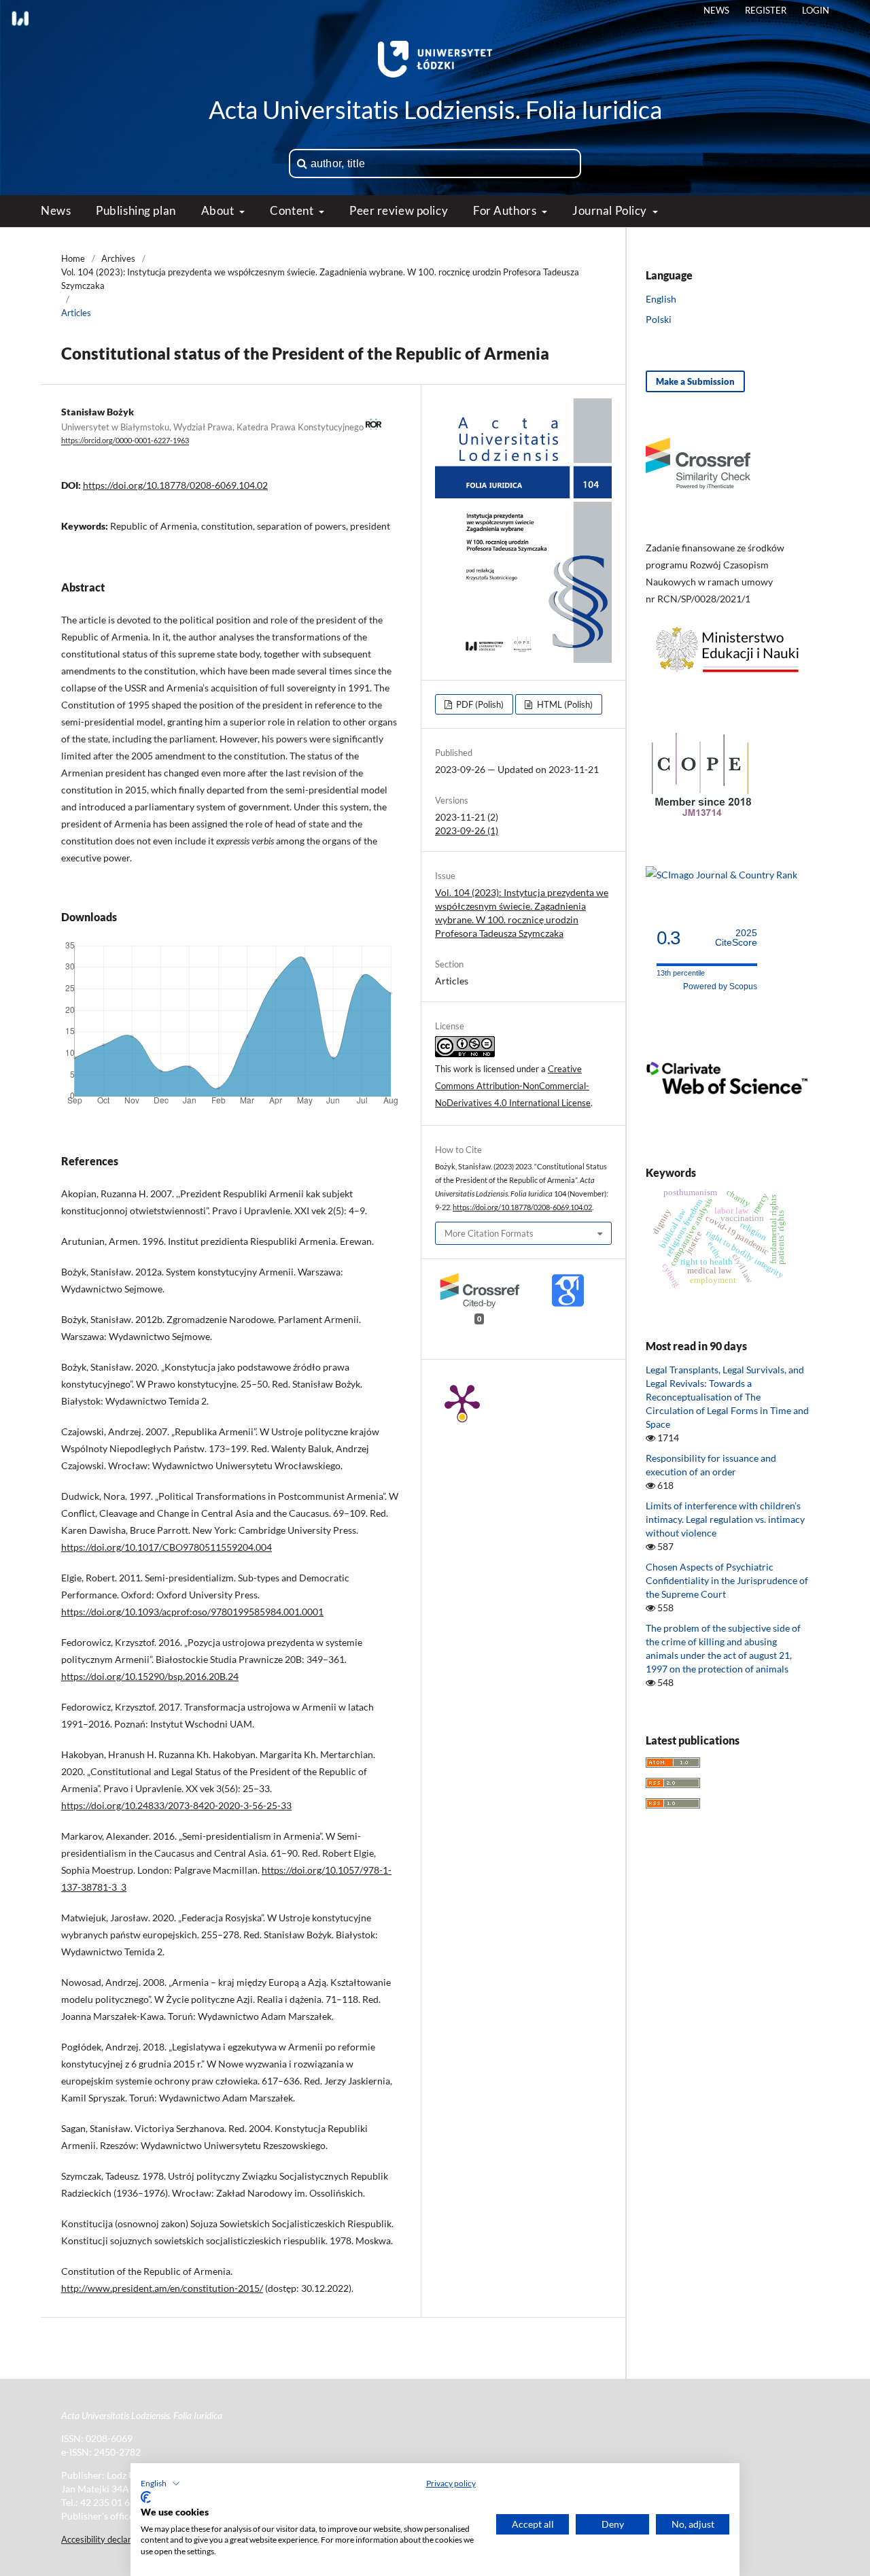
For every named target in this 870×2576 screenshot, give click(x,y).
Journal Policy (611, 210)
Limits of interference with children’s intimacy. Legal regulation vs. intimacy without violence (725, 1519)
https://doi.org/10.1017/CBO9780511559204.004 (167, 1547)
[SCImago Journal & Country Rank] (721, 875)
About (219, 210)
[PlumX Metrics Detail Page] (462, 1401)
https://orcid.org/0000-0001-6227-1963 (125, 441)
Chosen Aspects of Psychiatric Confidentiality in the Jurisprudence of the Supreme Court (727, 1580)
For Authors (506, 210)
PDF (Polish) (479, 704)
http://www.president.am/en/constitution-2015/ (162, 2288)
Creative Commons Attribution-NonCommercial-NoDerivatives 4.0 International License (513, 1086)
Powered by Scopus (720, 986)
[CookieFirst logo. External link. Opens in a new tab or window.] (146, 2497)
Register (766, 10)
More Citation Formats (489, 1233)
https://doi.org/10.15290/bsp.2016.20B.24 (150, 1676)
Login (816, 10)
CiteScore (736, 938)
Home (73, 258)
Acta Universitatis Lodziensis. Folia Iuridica (435, 109)
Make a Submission (695, 381)
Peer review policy (399, 210)
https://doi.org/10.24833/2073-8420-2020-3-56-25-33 (176, 1805)
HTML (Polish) (564, 704)
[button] (160, 2484)
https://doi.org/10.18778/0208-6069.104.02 (175, 485)
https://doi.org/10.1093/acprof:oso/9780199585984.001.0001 (192, 1612)
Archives (118, 258)
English (661, 299)
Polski (659, 319)
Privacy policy (451, 2483)
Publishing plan (136, 210)
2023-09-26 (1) (467, 830)
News (56, 210)
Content (293, 210)
